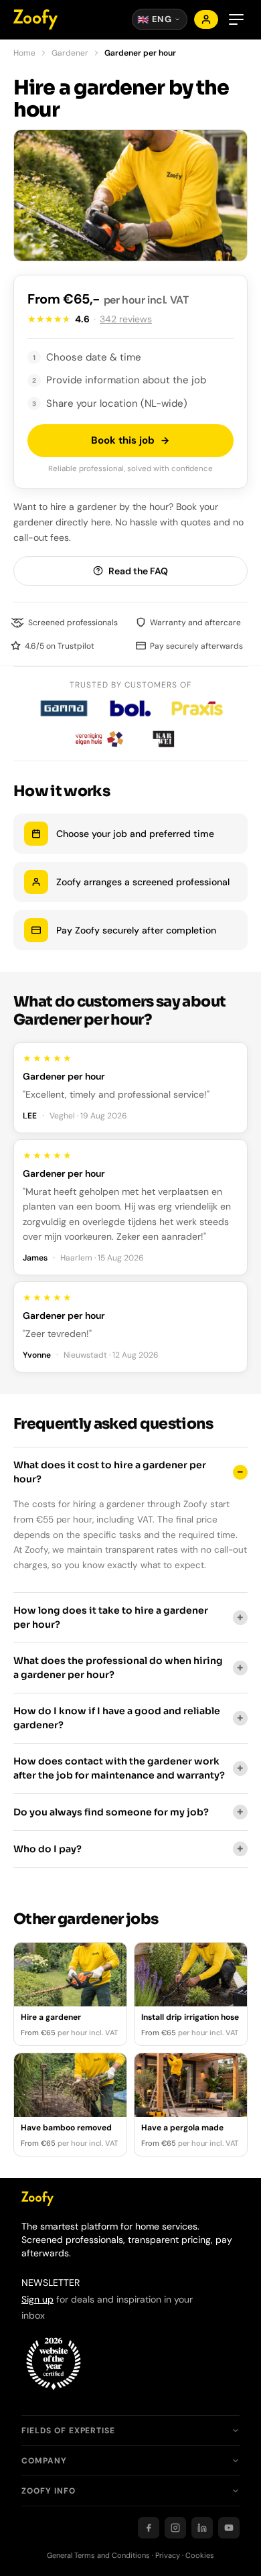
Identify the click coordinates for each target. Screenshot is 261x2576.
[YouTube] (229, 2528)
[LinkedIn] (202, 2528)
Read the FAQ (138, 571)
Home (24, 53)
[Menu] (236, 19)
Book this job (123, 440)
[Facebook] (149, 2528)
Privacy (168, 2555)
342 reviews (126, 319)
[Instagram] (175, 2528)
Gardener (70, 53)
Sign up (37, 2299)
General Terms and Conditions (98, 2555)
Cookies (200, 2555)
